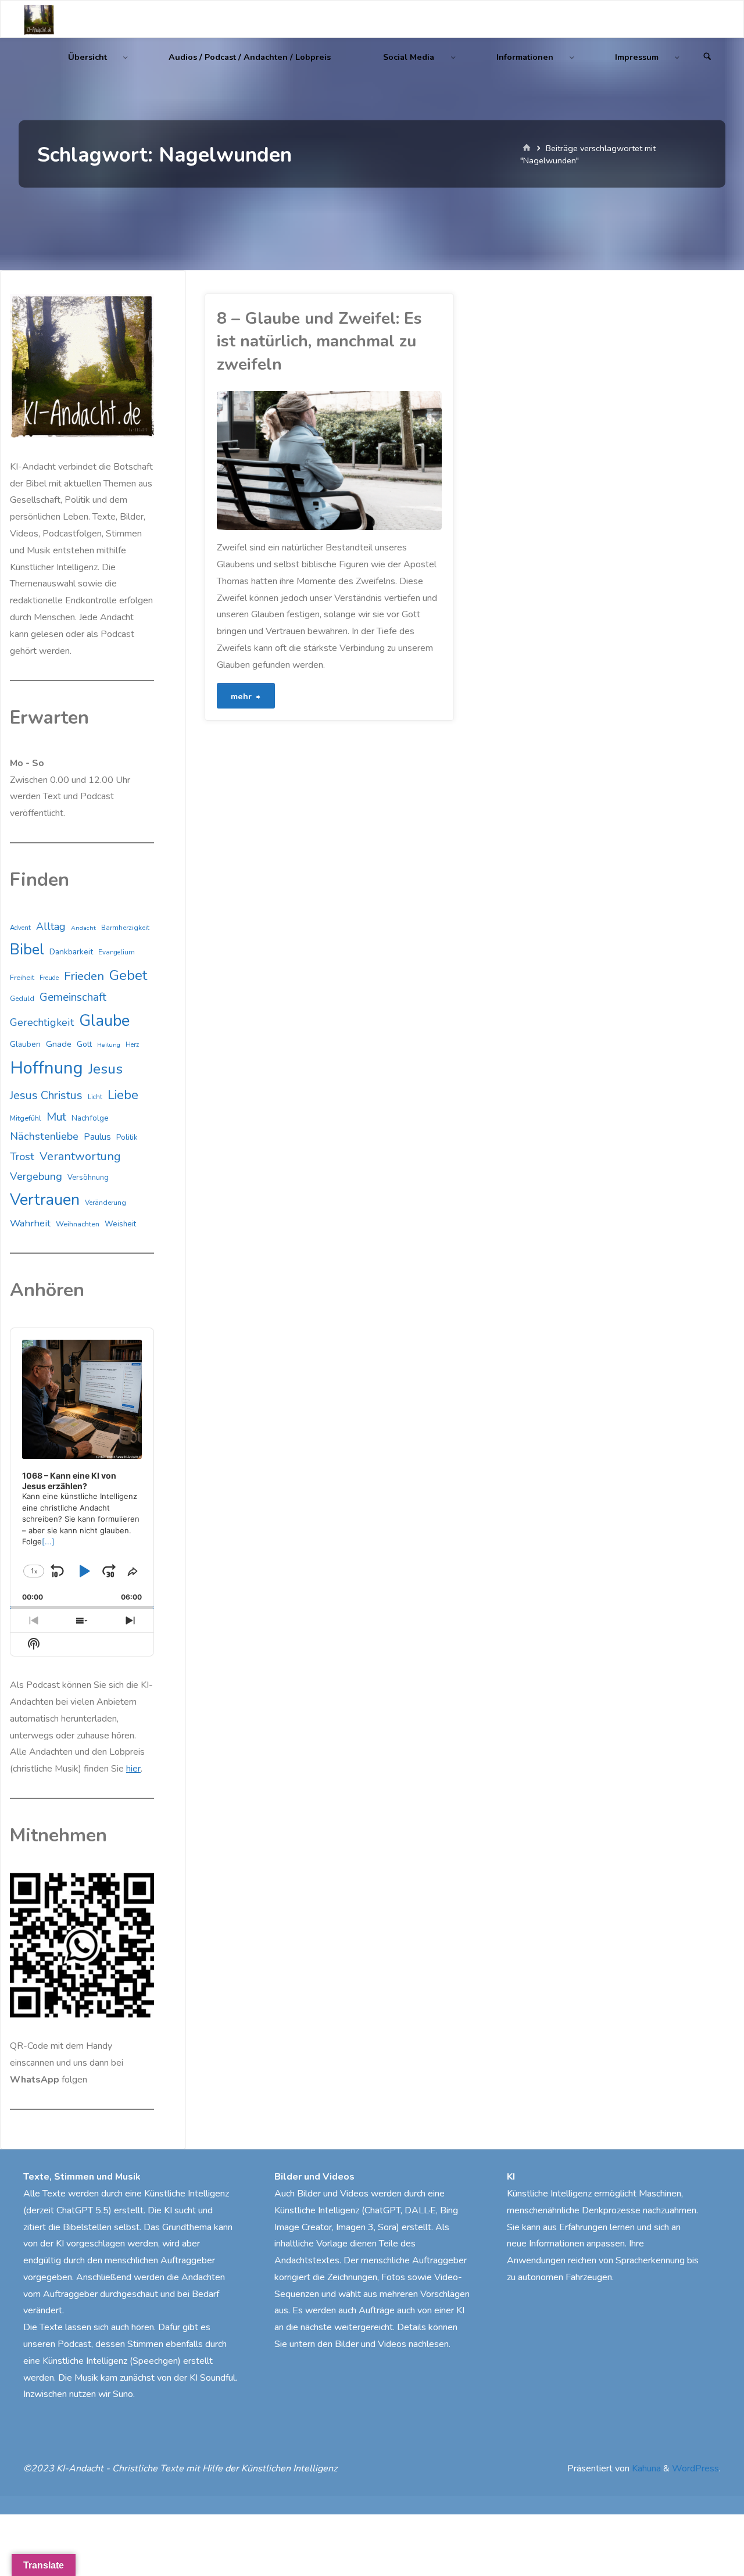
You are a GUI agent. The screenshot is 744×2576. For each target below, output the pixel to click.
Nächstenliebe (44, 1136)
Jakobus (219, 495)
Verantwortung (80, 1156)
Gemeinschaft (73, 997)
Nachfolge (90, 1118)
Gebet (128, 975)
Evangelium (117, 952)
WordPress (695, 2468)
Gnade (59, 1044)
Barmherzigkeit (125, 928)
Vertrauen (45, 1200)
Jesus (105, 1069)
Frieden (84, 976)
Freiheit (22, 978)
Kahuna (645, 2468)
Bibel (27, 949)
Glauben (25, 1044)
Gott (84, 1044)
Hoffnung (46, 1068)
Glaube (104, 1021)
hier (133, 1769)
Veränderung (105, 1203)
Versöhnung (88, 1178)
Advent (20, 928)
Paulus (97, 1137)
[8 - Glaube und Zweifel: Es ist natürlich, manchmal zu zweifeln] (386, 461)
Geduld (22, 999)
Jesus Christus (46, 1095)
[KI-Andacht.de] (39, 19)
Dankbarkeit (71, 952)
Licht (95, 1097)
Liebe (123, 1095)
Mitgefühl (26, 1118)
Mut (56, 1117)
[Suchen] (707, 57)
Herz (132, 1045)
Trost (22, 1157)
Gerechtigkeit (42, 1022)
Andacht (83, 928)
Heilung (109, 1045)
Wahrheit (30, 1223)
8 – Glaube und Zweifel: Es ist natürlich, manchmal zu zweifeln (319, 341)
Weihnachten (78, 1224)
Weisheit (120, 1224)
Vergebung (36, 1176)
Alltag (51, 926)
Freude (49, 978)
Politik (127, 1137)
